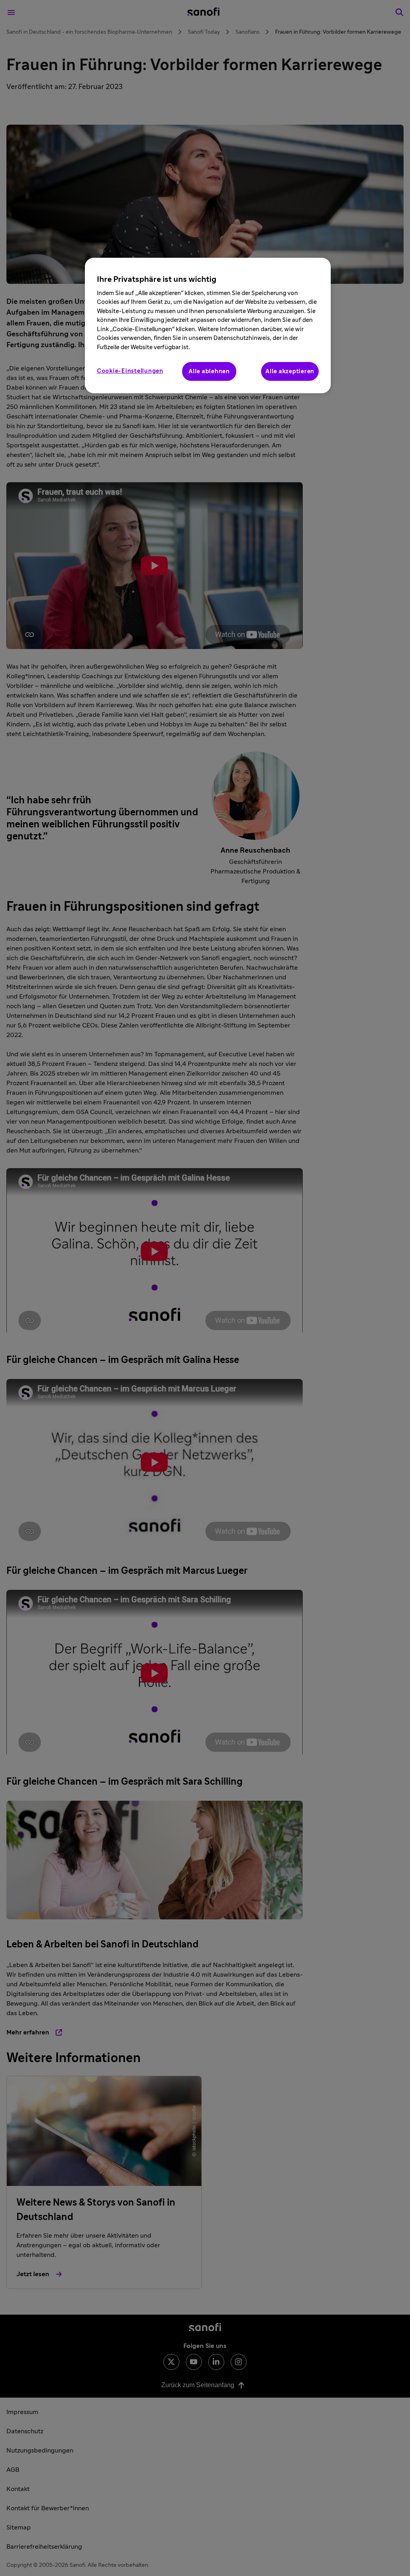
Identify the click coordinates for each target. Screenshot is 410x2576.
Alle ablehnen (209, 371)
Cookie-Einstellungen (130, 371)
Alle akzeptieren (290, 371)
